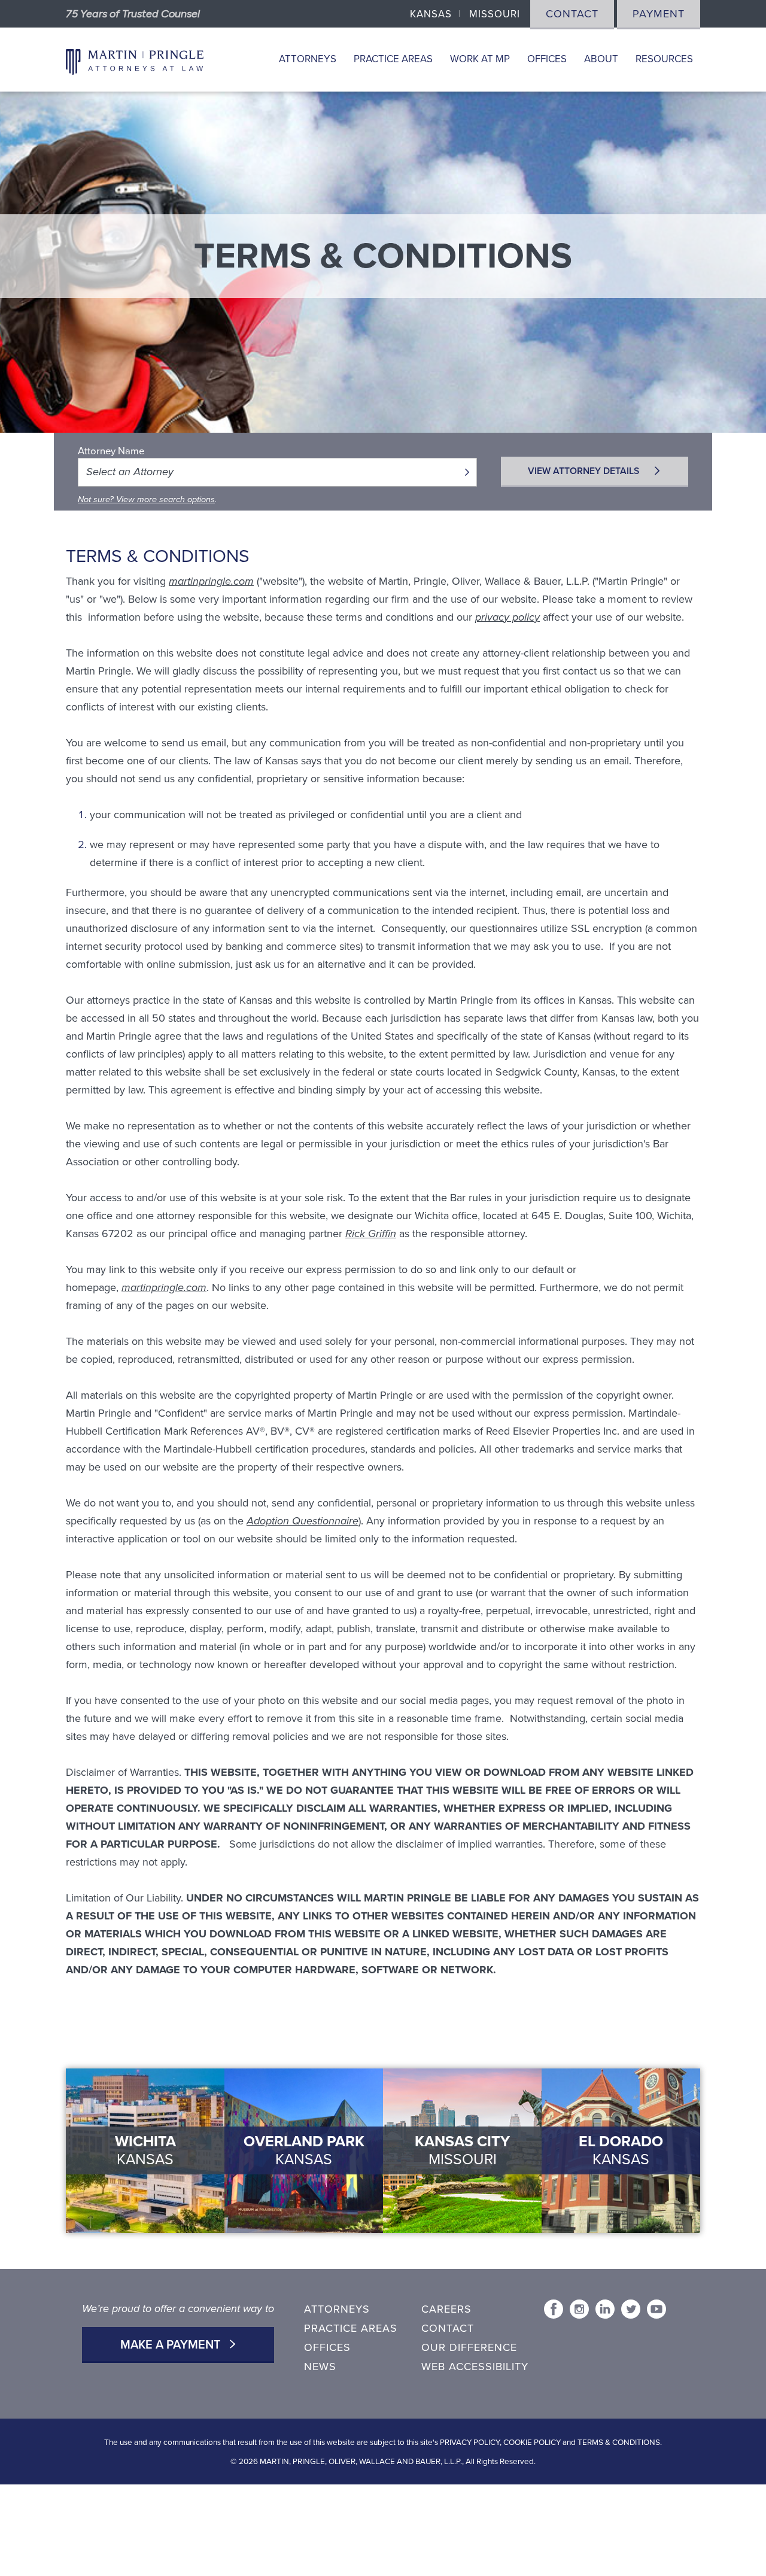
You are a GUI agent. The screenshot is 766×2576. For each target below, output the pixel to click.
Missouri (495, 14)
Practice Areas (393, 59)
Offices (547, 59)
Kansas (431, 14)
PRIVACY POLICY (470, 2443)
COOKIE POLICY (532, 2443)
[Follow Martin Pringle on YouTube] (656, 2309)
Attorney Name (111, 451)
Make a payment (172, 2345)
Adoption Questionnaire (303, 1521)
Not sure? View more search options (146, 499)
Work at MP (480, 59)
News (320, 2367)
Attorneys (308, 59)
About (601, 59)
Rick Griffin (371, 1234)
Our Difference (469, 2347)
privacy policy (507, 617)
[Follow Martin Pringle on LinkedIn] (605, 2309)
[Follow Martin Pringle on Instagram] (579, 2309)
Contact (572, 14)
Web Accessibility (475, 2367)
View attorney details (585, 471)
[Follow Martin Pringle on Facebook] (554, 2309)
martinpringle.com (211, 581)
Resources (664, 59)
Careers (446, 2309)
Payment (659, 14)
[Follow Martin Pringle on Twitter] (631, 2309)
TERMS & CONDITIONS (619, 2443)
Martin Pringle (135, 60)
